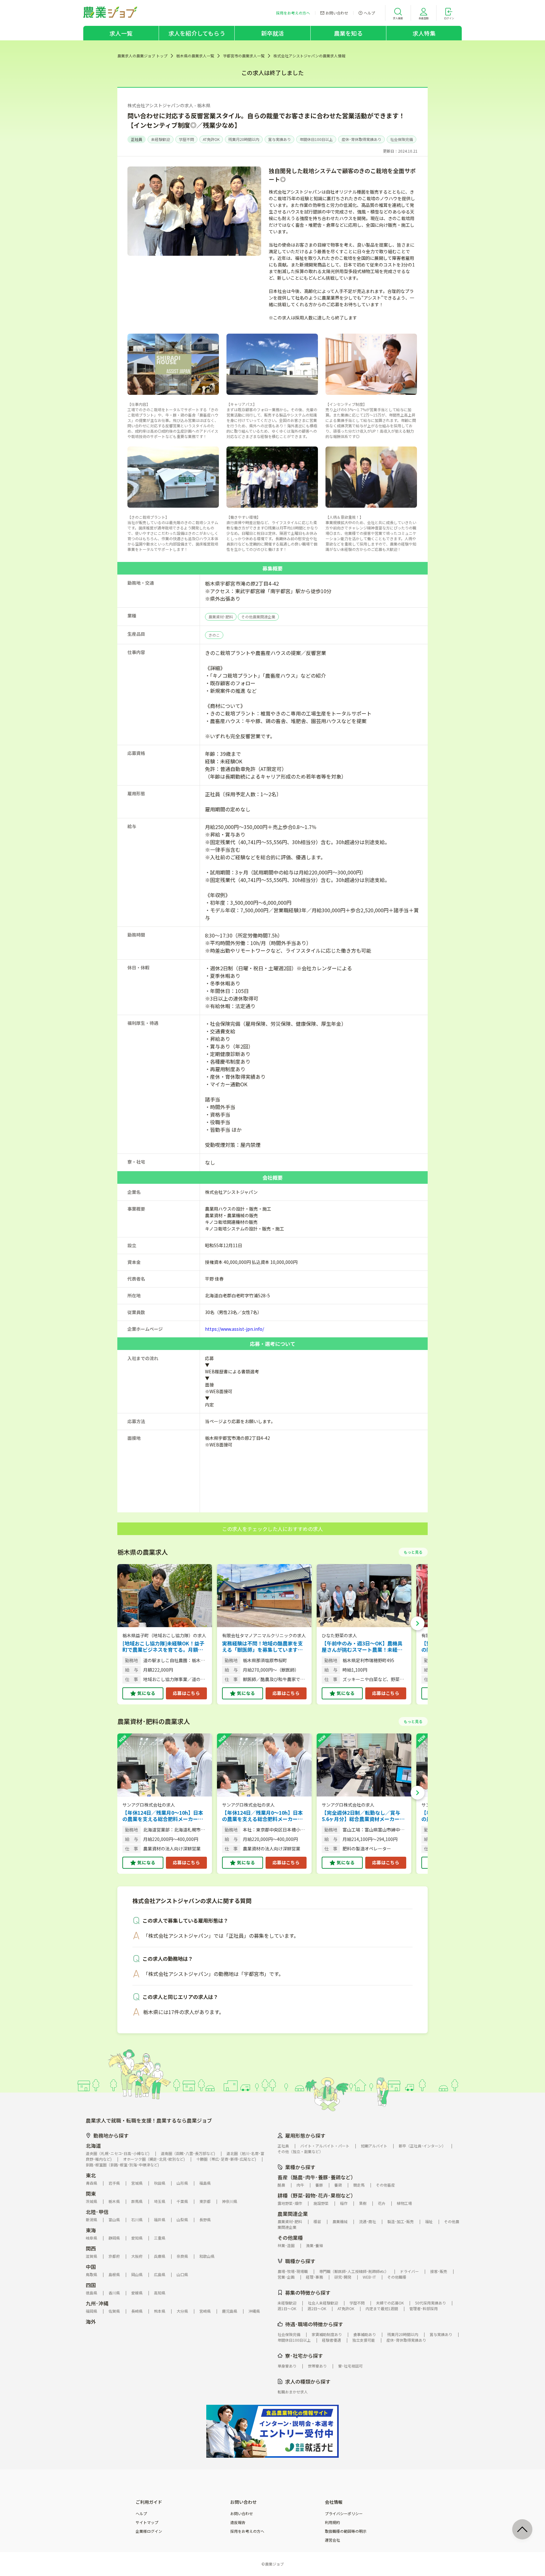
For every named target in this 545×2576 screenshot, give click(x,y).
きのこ (214, 635)
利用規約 (332, 2522)
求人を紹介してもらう (197, 33)
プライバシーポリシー (344, 2514)
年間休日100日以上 (316, 139)
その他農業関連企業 (258, 617)
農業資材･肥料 (221, 617)
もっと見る (413, 1552)
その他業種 (290, 2238)
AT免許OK (211, 139)
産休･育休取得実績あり (361, 139)
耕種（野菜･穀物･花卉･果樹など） (317, 2195)
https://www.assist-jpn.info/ (234, 1329)
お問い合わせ (242, 2514)
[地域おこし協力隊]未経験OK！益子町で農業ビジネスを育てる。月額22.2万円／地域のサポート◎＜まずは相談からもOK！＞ (163, 1646)
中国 (91, 2267)
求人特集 (424, 33)
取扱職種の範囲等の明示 (346, 2531)
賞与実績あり (279, 139)
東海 (91, 2230)
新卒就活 (273, 33)
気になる (146, 1693)
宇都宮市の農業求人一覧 (244, 56)
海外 (91, 2322)
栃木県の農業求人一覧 (195, 56)
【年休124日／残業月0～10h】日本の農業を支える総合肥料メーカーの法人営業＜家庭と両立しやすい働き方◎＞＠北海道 (163, 1816)
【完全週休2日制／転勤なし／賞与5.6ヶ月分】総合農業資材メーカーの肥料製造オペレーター (363, 1816)
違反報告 (238, 2522)
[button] (418, 1623)
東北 (91, 2175)
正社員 (137, 139)
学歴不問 (186, 139)
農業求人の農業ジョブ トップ (142, 56)
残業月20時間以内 (244, 139)
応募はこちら (186, 1693)
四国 (91, 2285)
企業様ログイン (149, 2531)
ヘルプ (141, 2514)
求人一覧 (121, 33)
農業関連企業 (293, 2214)
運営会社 (332, 2540)
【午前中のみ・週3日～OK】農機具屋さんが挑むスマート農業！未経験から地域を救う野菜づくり (362, 1646)
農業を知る (348, 33)
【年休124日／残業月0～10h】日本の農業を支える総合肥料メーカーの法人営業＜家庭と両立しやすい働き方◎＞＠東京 (262, 1816)
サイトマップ (147, 2522)
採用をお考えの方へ (247, 2531)
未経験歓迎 (161, 139)
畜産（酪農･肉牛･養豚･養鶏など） (317, 2177)
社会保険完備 (401, 139)
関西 (91, 2248)
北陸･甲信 (97, 2212)
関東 (91, 2193)
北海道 (93, 2146)
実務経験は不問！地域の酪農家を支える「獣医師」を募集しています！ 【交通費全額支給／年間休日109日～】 (262, 1646)
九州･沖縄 (97, 2303)
